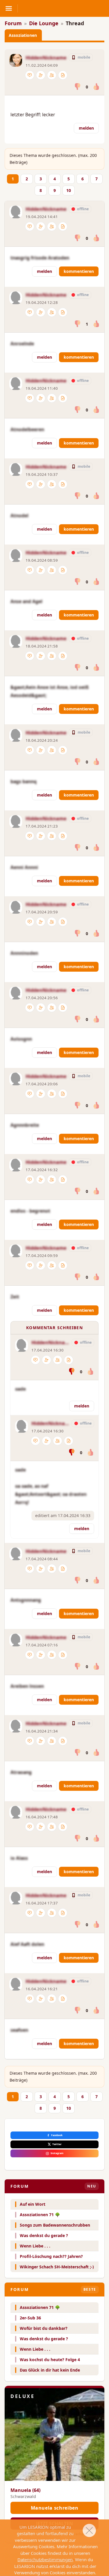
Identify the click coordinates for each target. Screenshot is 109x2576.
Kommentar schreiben (54, 1328)
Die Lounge (44, 23)
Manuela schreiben (55, 2508)
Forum (13, 23)
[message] (30, 75)
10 (69, 190)
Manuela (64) (25, 2490)
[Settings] (41, 75)
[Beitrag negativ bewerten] (78, 87)
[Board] (63, 75)
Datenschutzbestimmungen (45, 2559)
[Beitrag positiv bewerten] (96, 87)
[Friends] (52, 75)
